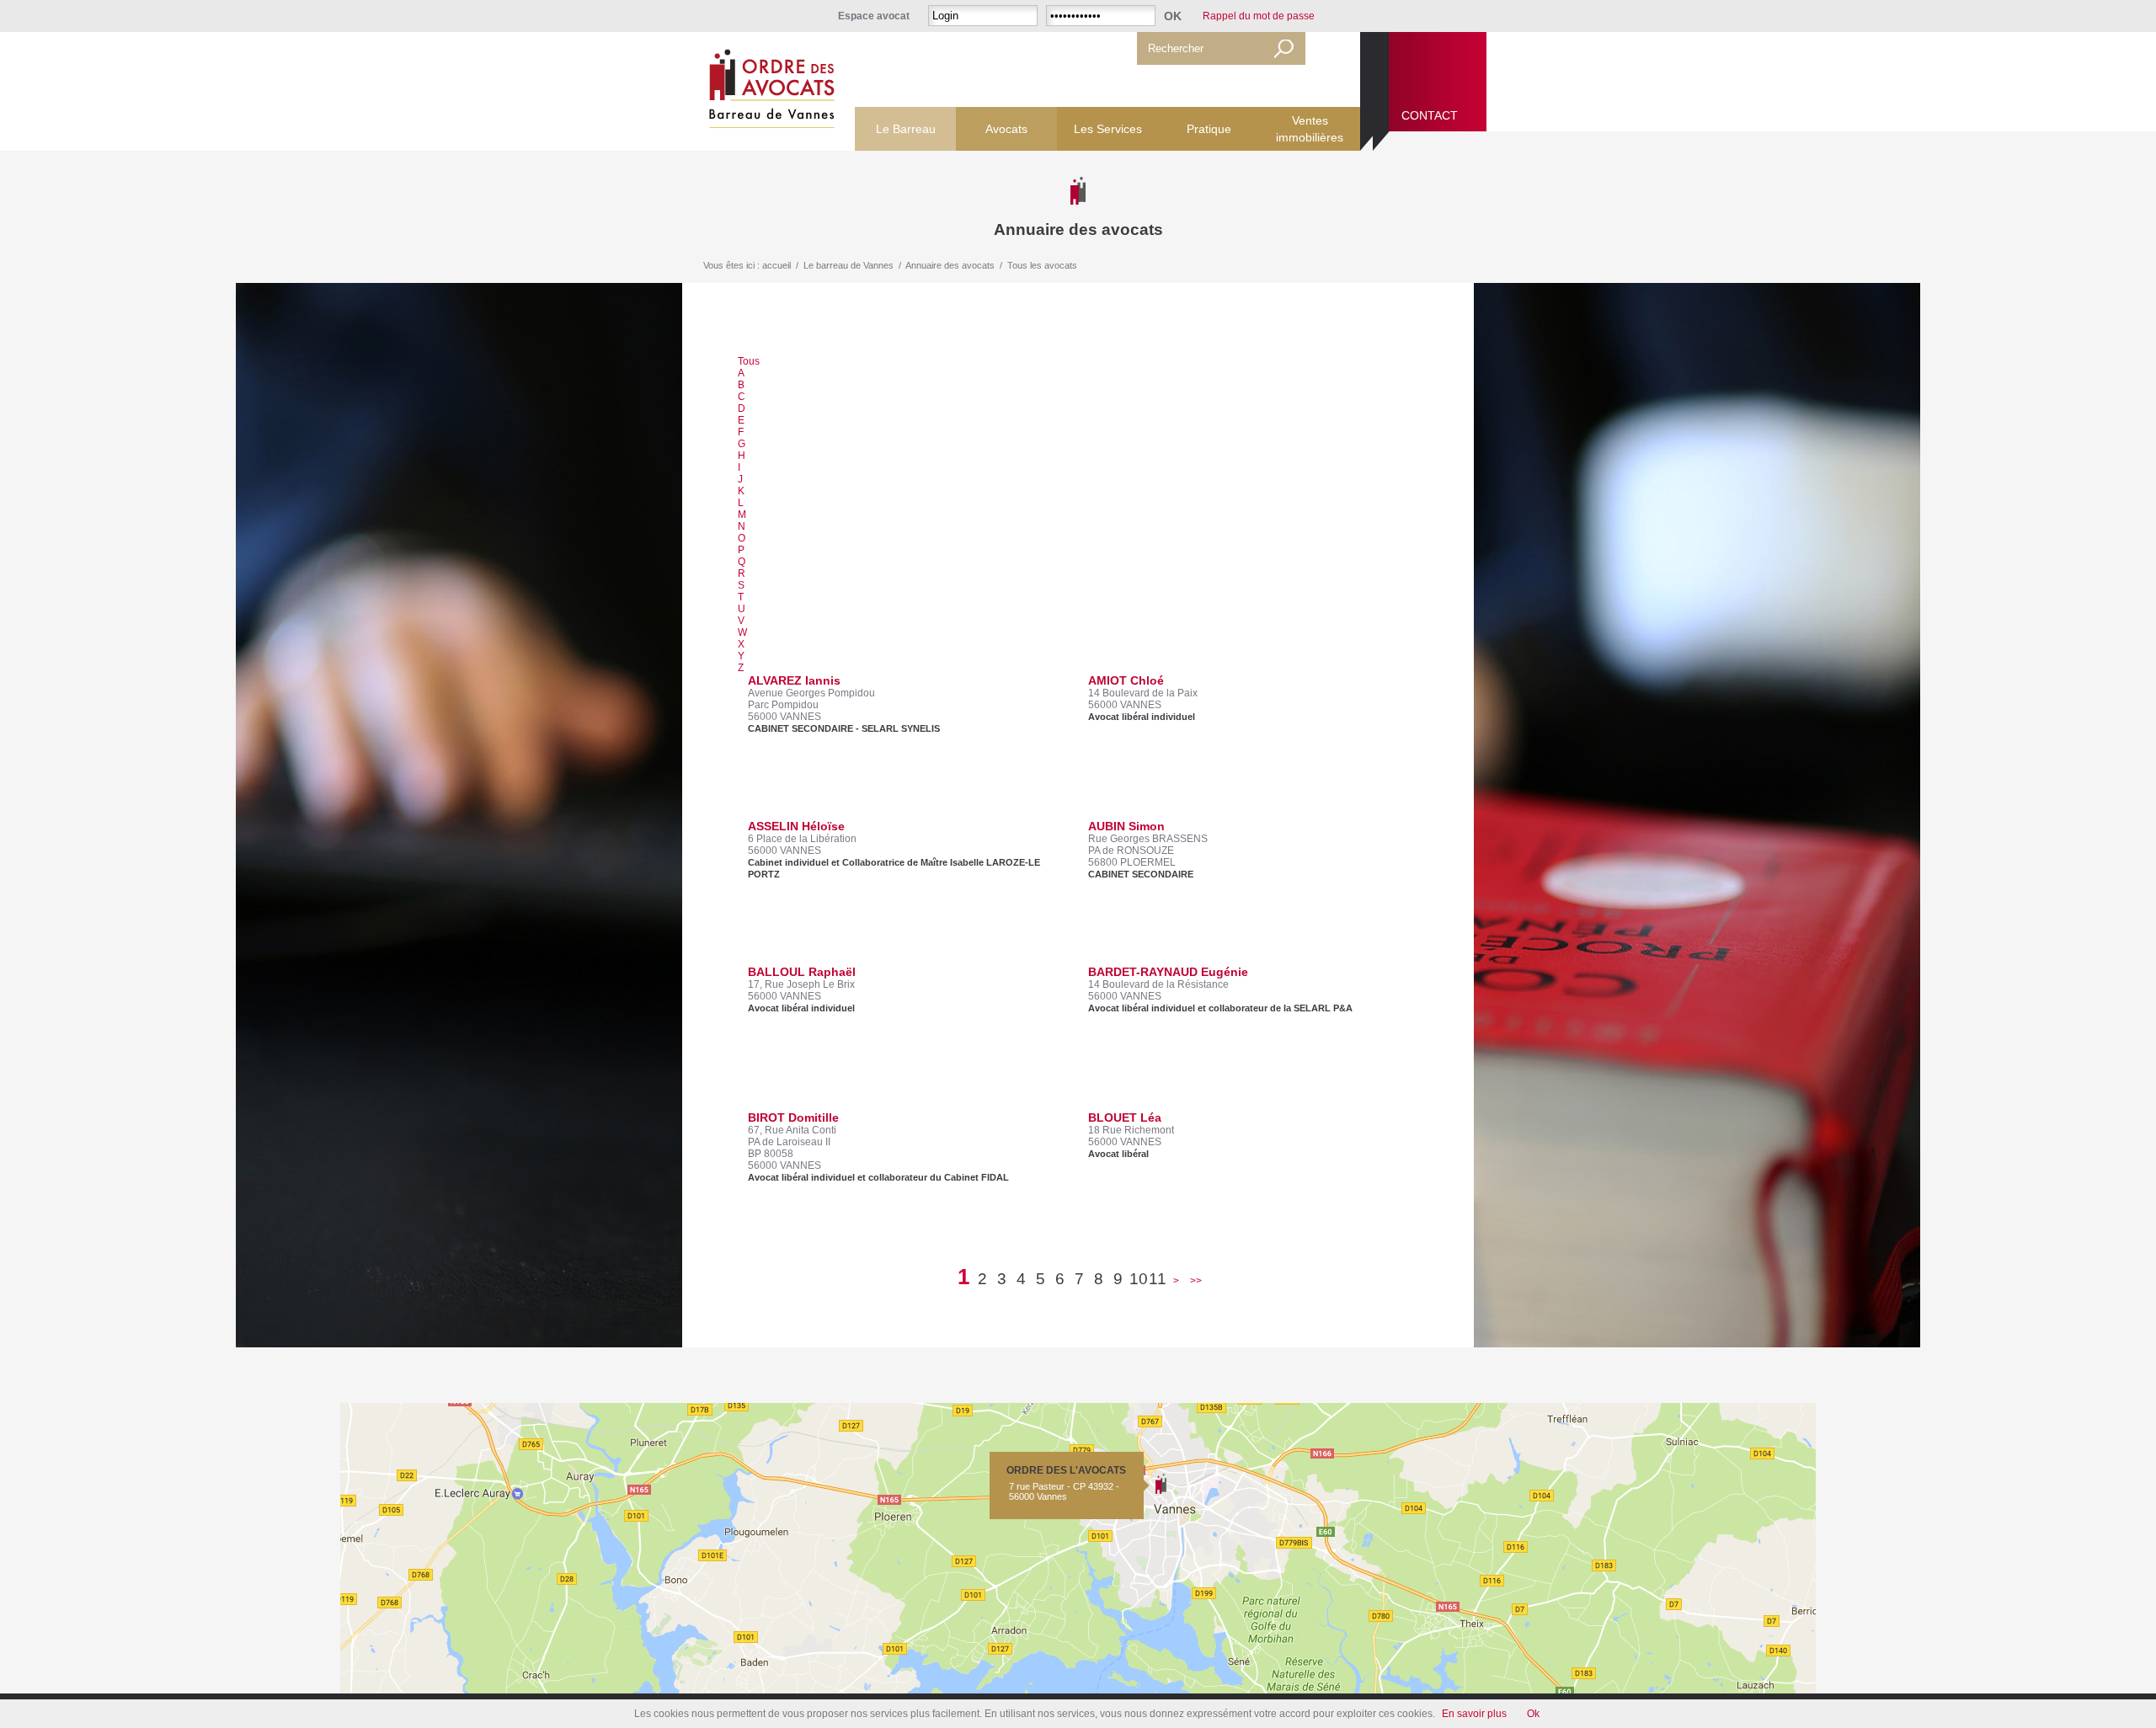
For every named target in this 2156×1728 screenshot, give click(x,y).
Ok (1533, 1714)
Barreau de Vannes (768, 91)
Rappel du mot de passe (1259, 16)
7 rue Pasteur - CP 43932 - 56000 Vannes (1066, 1483)
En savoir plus (1474, 1714)
